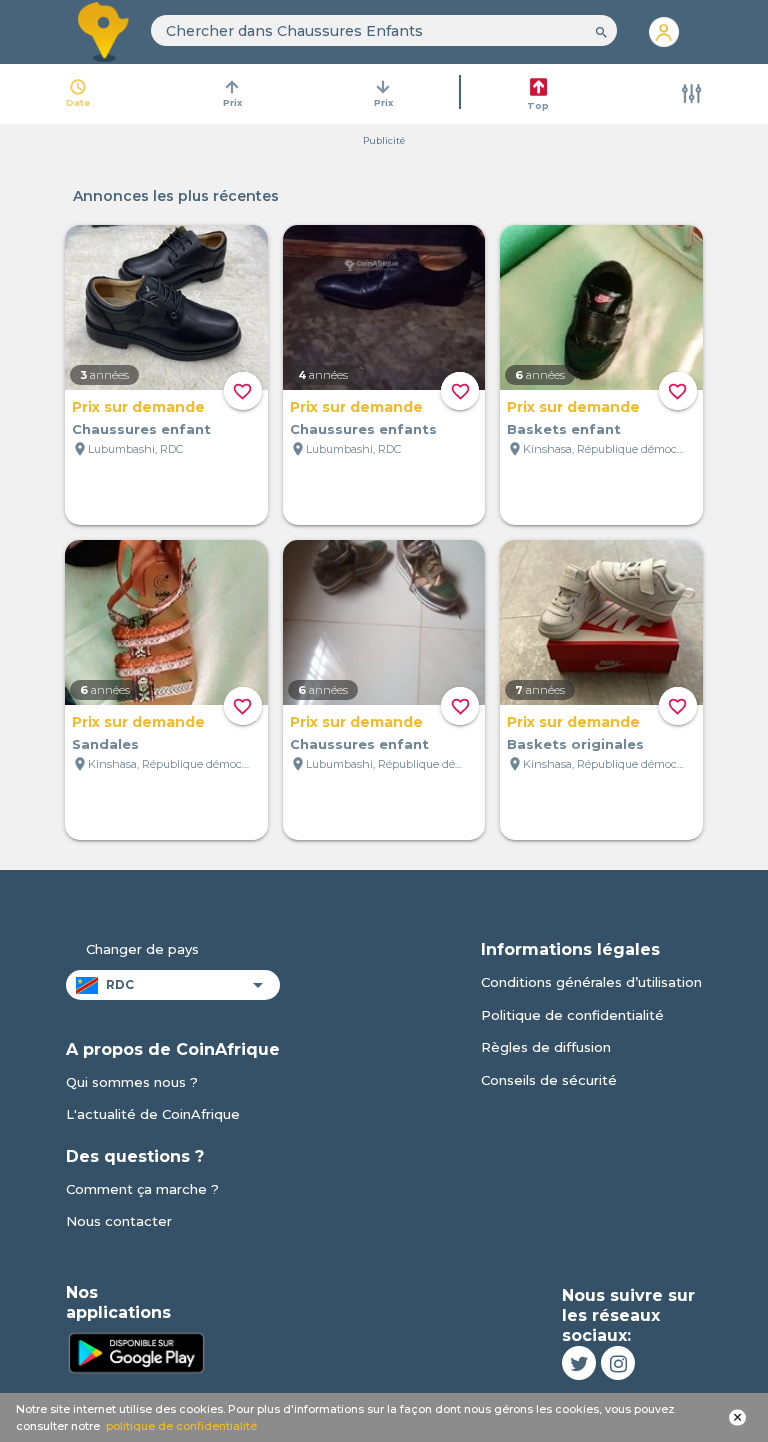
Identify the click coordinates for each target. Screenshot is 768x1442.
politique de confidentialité (181, 1426)
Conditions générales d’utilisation (591, 982)
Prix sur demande (138, 407)
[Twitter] (579, 1363)
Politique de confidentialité (572, 1015)
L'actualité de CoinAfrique (153, 1114)
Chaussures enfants (363, 429)
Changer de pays (142, 949)
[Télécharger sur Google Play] (136, 1351)
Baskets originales (575, 744)
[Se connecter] (663, 32)
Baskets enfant (564, 429)
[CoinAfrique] (104, 32)
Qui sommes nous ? (132, 1082)
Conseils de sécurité (549, 1080)
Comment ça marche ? (142, 1189)
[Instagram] (618, 1363)
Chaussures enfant (141, 429)
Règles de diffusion (546, 1047)
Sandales (105, 744)
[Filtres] (692, 94)
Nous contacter (119, 1221)
